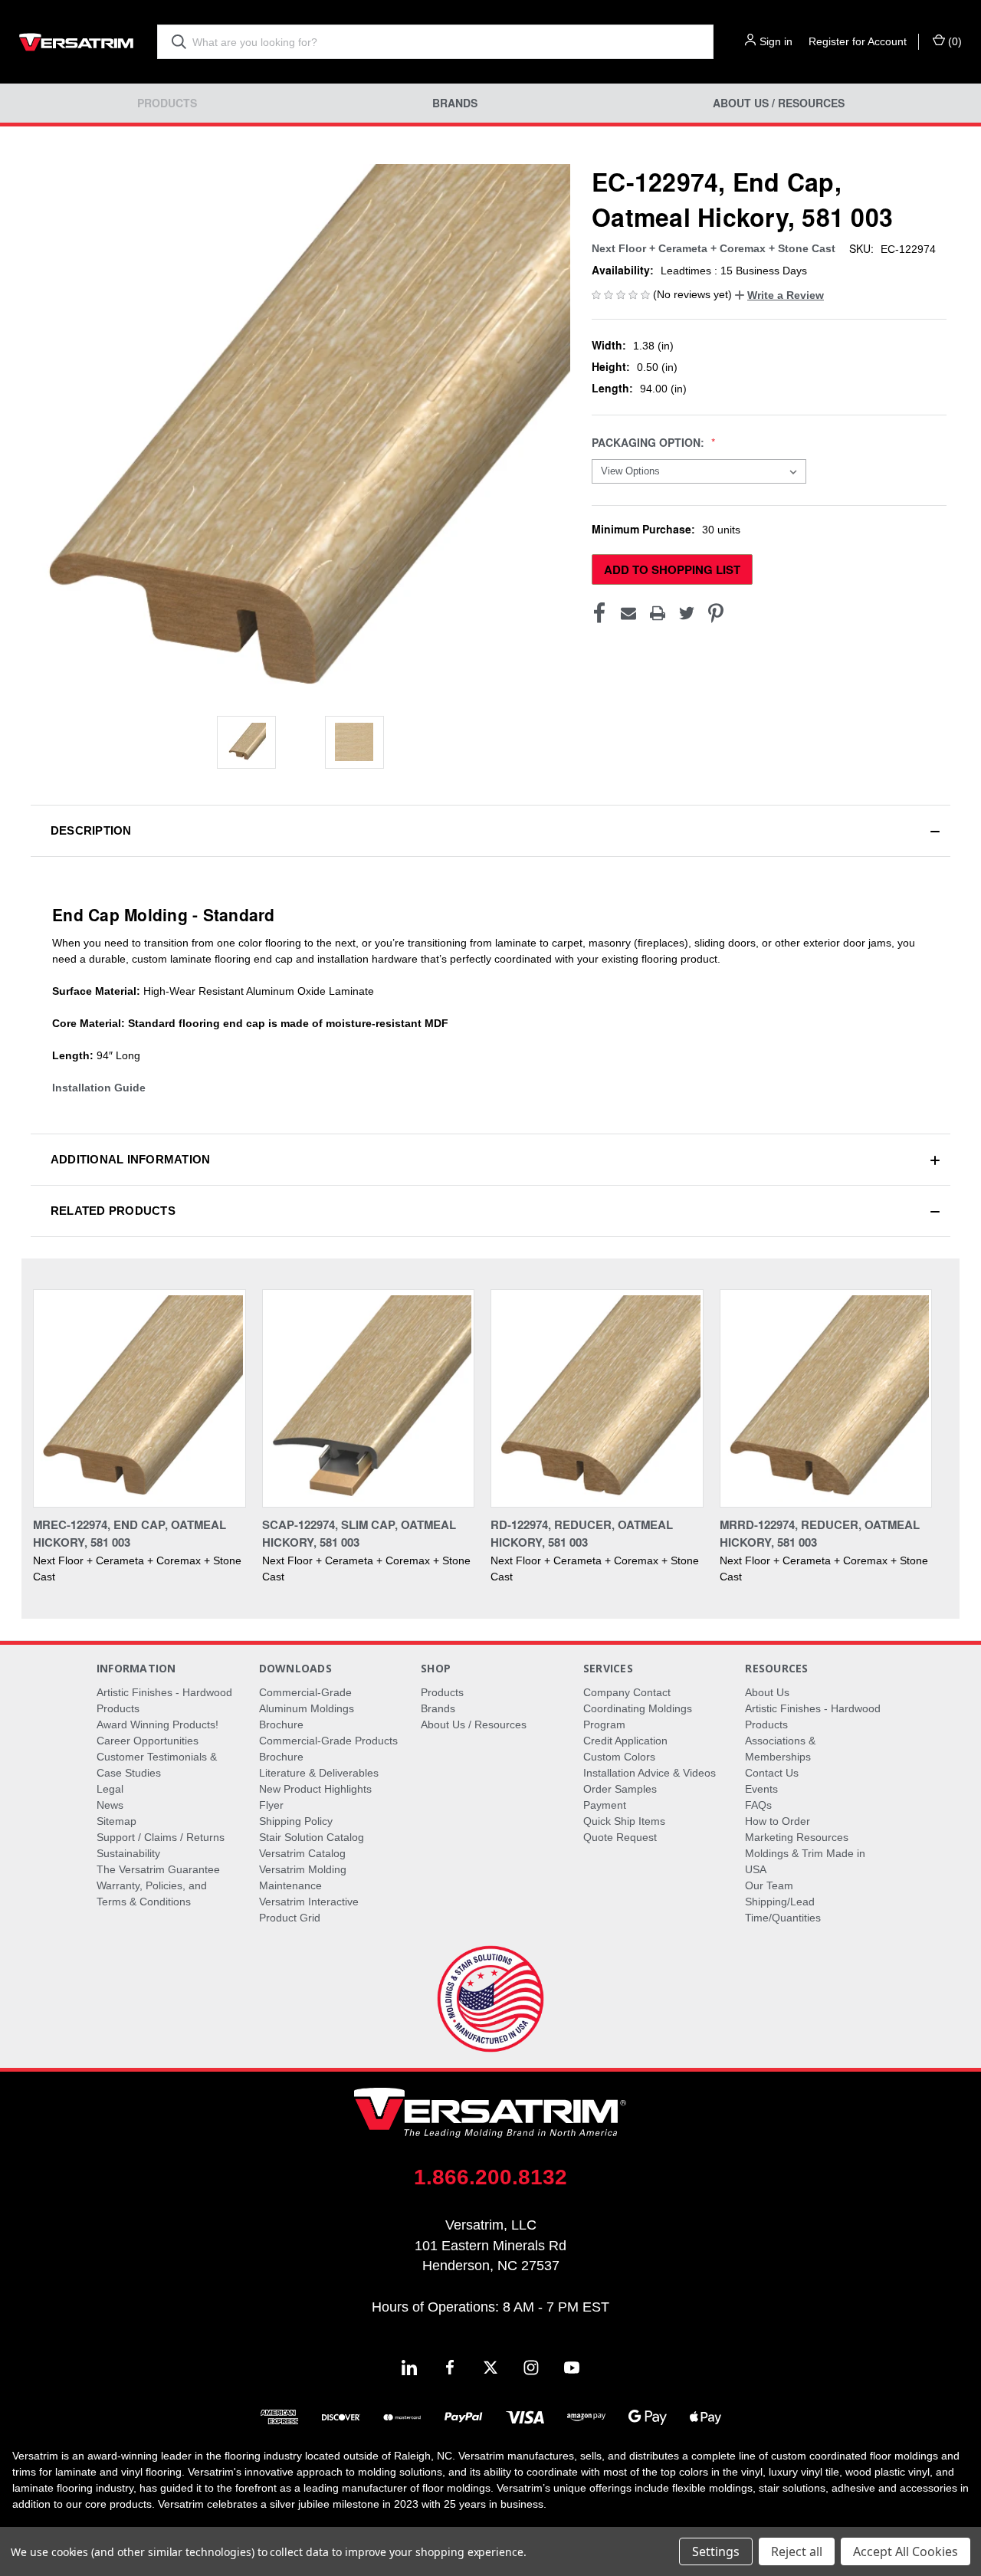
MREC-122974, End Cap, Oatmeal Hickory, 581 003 (130, 1533)
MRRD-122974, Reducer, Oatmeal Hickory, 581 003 (820, 1533)
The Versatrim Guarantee (158, 1869)
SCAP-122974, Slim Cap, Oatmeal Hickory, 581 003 (359, 1533)
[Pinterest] (716, 613)
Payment (605, 1805)
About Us (767, 1692)
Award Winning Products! (157, 1724)
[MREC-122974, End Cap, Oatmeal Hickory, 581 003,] (139, 1398)
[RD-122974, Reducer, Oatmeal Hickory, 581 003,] (597, 1398)
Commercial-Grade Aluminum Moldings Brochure (307, 1708)
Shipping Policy (296, 1821)
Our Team (769, 1885)
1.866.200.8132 (490, 2177)
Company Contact (627, 1692)
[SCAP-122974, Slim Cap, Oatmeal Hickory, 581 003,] (369, 1398)
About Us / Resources (779, 103)
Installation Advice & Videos (650, 1773)
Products (167, 103)
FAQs (758, 1805)
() (953, 41)
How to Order (778, 1821)
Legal (110, 1789)
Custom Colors (619, 1757)
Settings (716, 2551)
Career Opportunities (148, 1741)
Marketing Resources (797, 1837)
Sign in (776, 41)
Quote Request (620, 1837)
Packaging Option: (650, 443)
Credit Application (625, 1741)
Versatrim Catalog (302, 1853)
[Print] (658, 613)
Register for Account (858, 41)
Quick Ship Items (624, 1821)
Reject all (797, 2551)
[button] (779, 295)
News (110, 1805)
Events (761, 1789)
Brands (455, 103)
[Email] (628, 613)
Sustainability (128, 1853)
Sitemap (116, 1821)
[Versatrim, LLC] (77, 42)
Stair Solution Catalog (312, 1837)
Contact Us (772, 1773)
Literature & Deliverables (319, 1773)
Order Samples (620, 1789)
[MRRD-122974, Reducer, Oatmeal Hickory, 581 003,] (826, 1398)
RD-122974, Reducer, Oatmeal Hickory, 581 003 (582, 1533)
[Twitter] (687, 613)
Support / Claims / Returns (161, 1837)
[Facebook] (599, 613)
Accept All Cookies (906, 2551)
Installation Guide (99, 1088)
